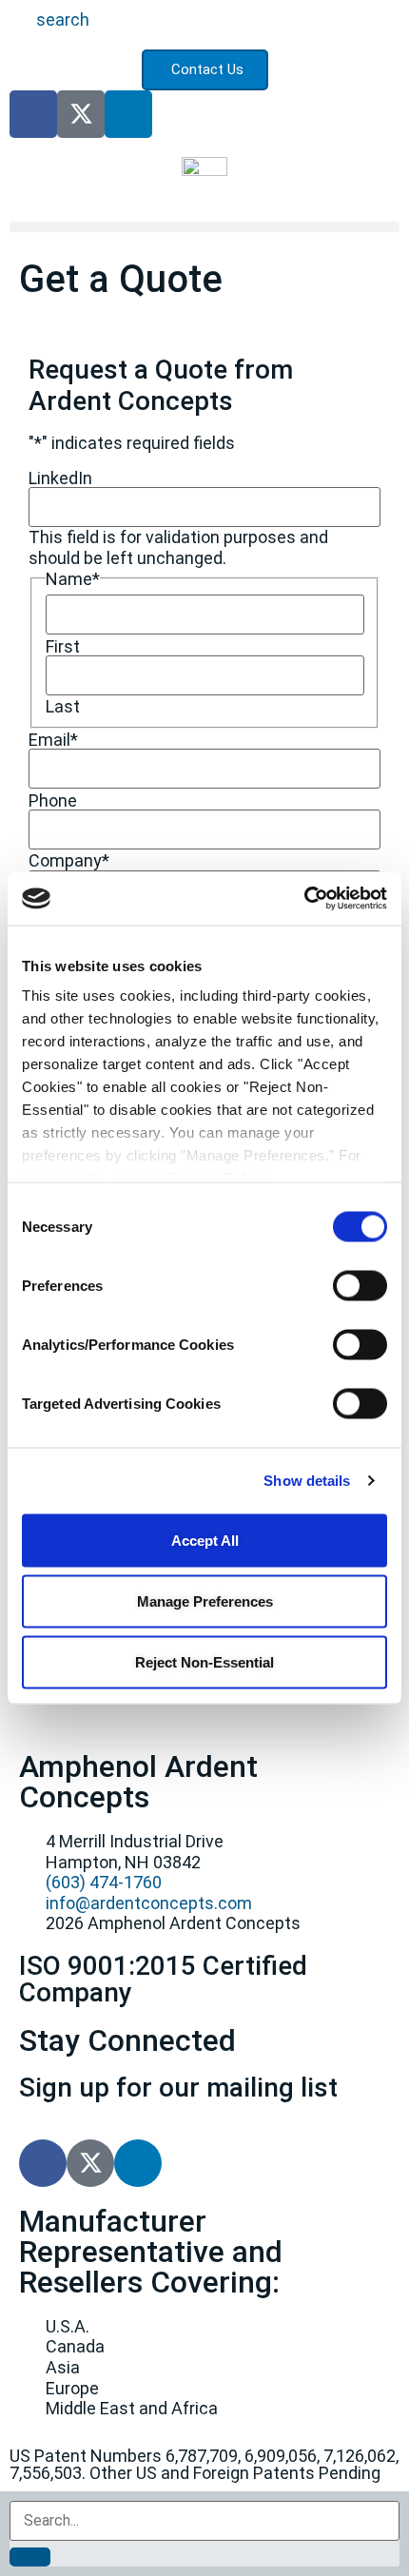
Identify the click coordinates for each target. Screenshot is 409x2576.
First (63, 647)
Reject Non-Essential (204, 1661)
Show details (307, 1481)
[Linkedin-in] (128, 114)
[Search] (30, 2557)
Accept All (205, 1540)
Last (63, 707)
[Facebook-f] (33, 114)
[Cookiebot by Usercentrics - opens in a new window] (304, 899)
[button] (204, 227)
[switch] (360, 1285)
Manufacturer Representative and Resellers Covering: (151, 2252)
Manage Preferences (205, 1600)
